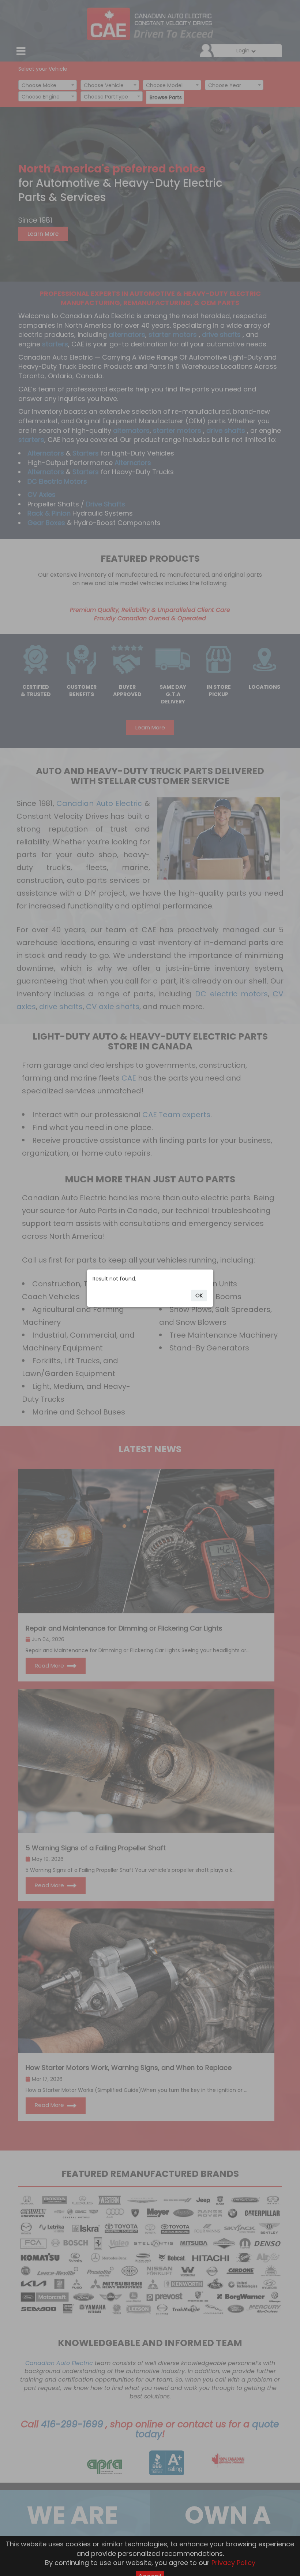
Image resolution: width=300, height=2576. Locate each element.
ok (199, 1296)
